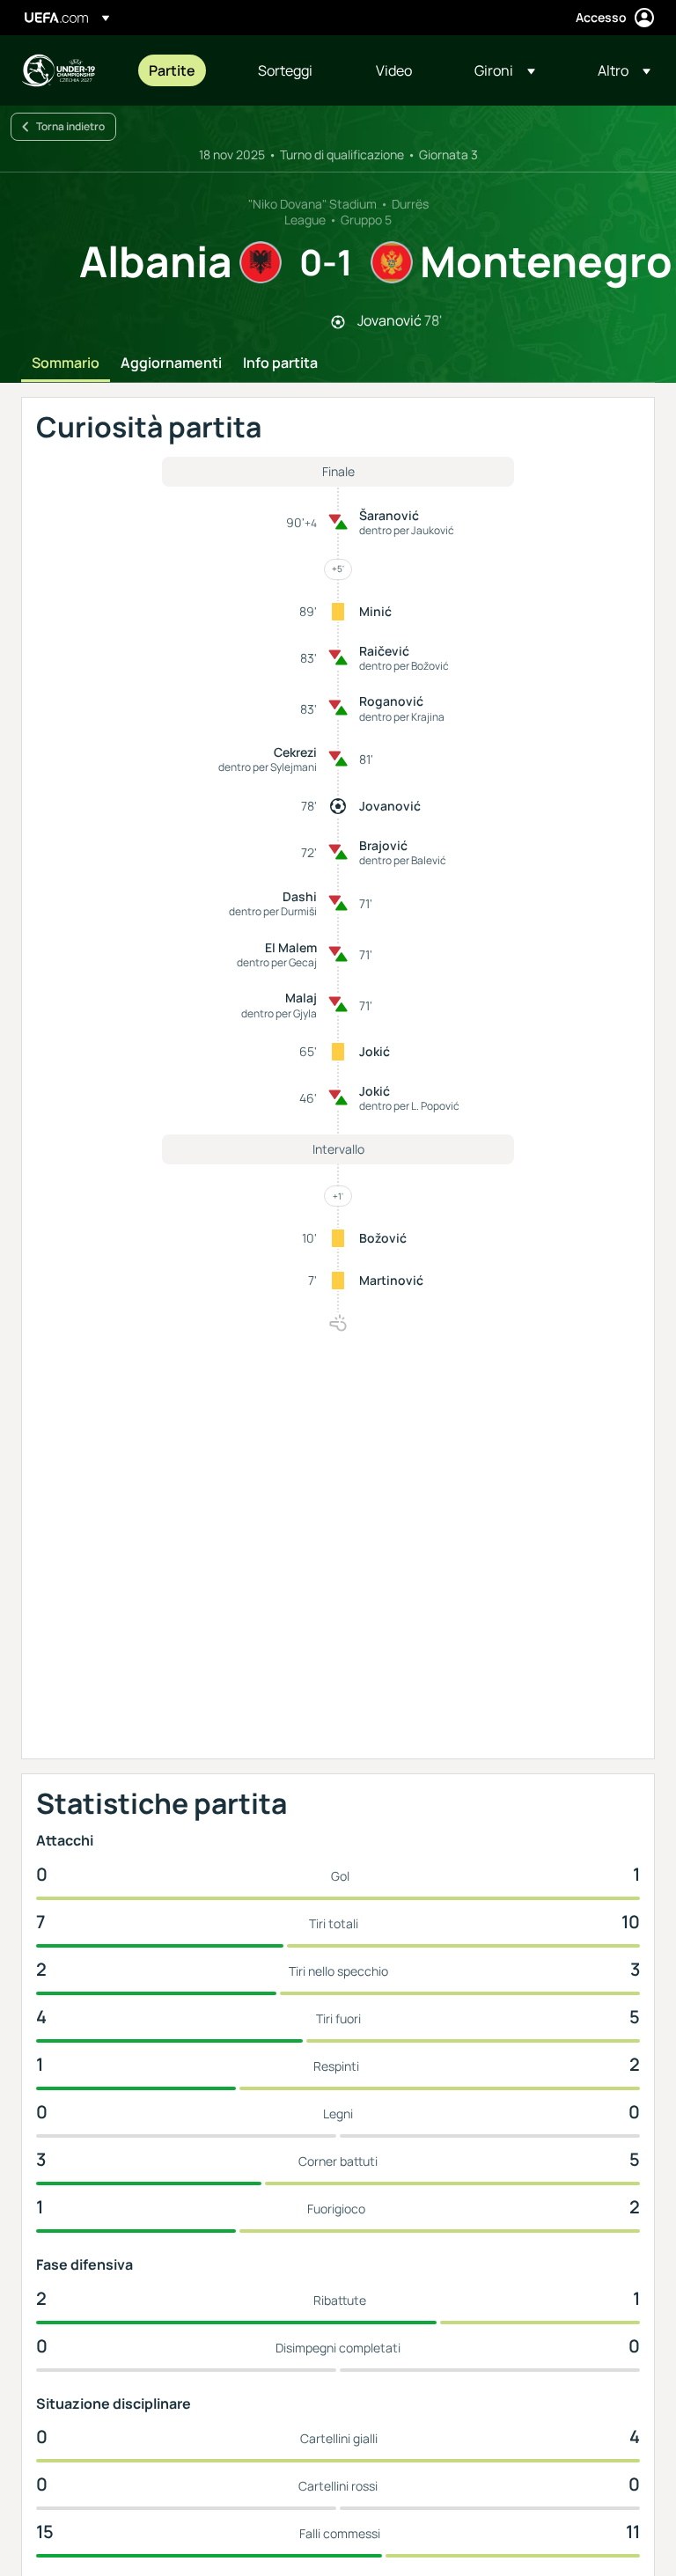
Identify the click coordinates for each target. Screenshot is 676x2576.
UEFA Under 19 (58, 70)
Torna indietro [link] (70, 126)
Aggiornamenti (171, 363)
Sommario (66, 363)
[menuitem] (181, 70)
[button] (505, 70)
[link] (172, 70)
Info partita (280, 363)
